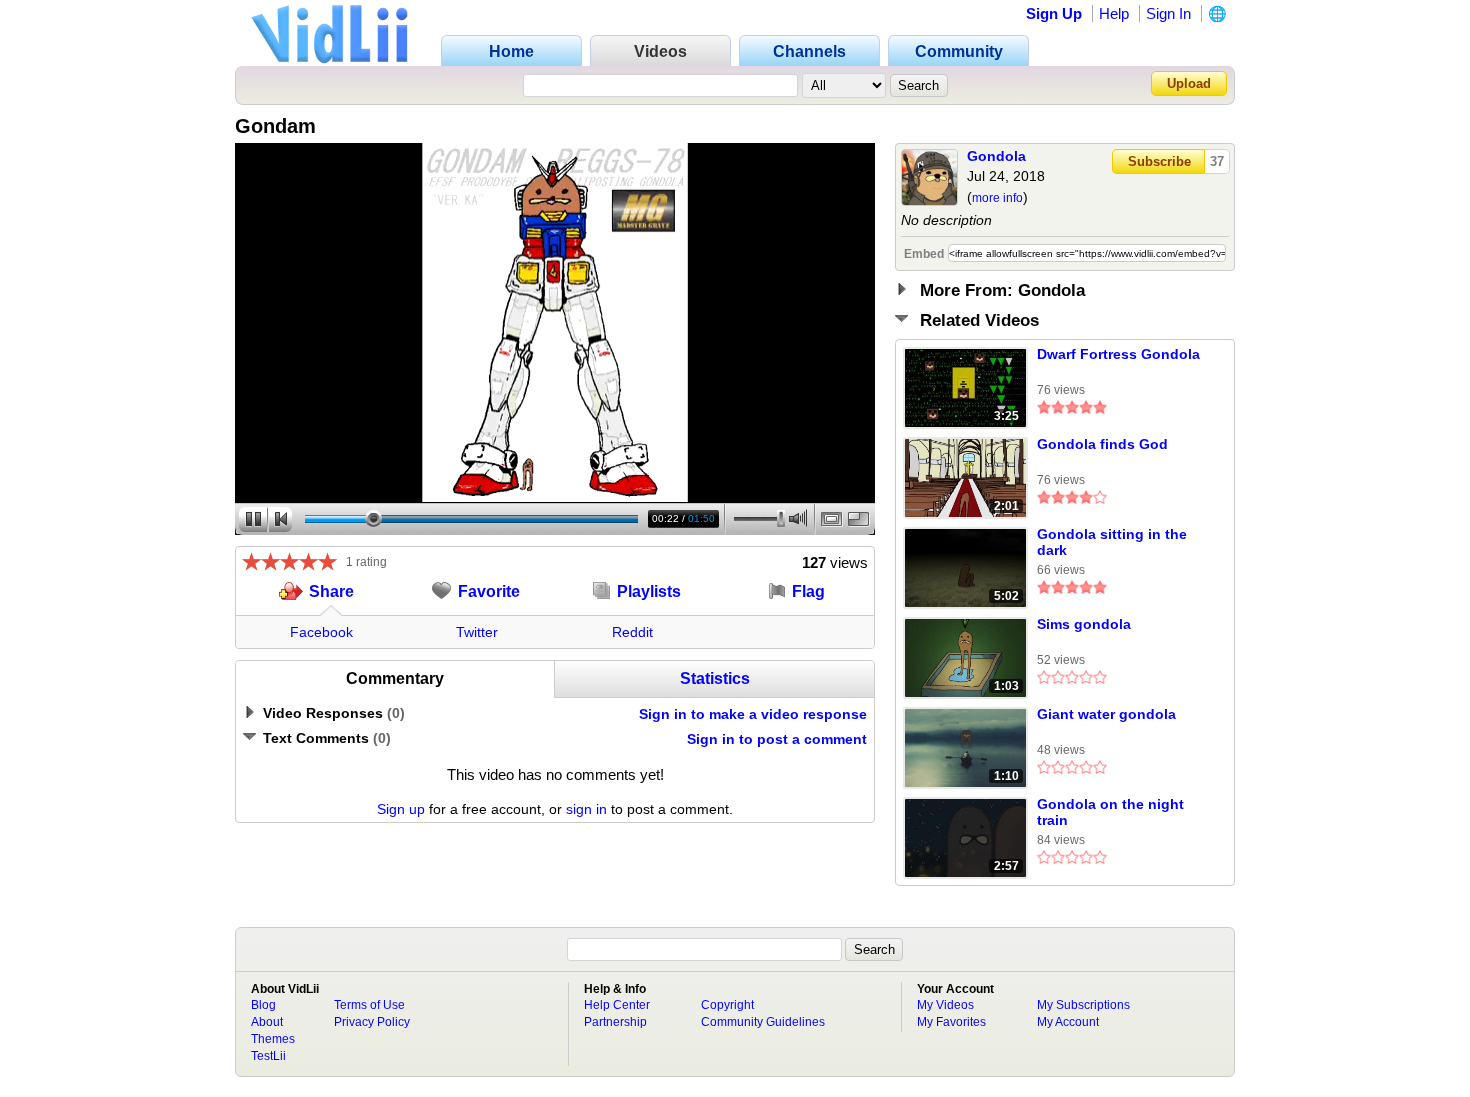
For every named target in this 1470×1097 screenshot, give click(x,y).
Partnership (615, 1022)
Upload (1189, 83)
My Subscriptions (1083, 1005)
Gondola (996, 156)
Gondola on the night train (1110, 812)
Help (1114, 13)
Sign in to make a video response (753, 714)
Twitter (477, 632)
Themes (273, 1039)
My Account (1068, 1022)
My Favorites (951, 1022)
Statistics (715, 678)
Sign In (1168, 13)
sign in (586, 809)
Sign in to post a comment (777, 739)
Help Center (617, 1005)
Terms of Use (369, 1005)
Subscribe (1159, 161)
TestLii (268, 1056)
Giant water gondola (1106, 714)
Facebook (321, 632)
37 (1217, 161)
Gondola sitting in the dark (1112, 542)
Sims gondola (1084, 624)
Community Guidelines (763, 1022)
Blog (263, 1005)
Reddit (632, 632)
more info (997, 198)
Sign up (401, 809)
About (267, 1022)
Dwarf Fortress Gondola (1118, 354)
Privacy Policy (372, 1022)
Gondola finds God (1102, 444)
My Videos (945, 1005)
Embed (924, 254)
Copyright (727, 1005)
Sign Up (1054, 13)
